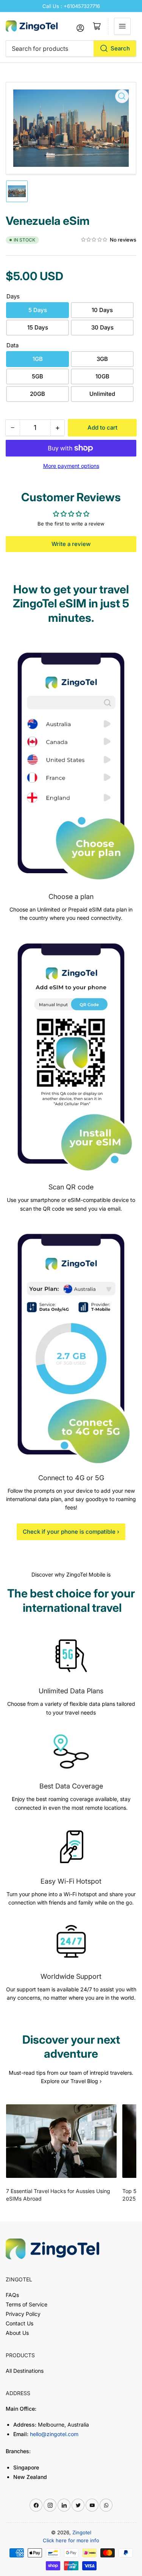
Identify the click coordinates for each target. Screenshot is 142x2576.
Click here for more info (71, 2540)
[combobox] (71, 49)
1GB (38, 359)
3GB (102, 359)
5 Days (38, 310)
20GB (37, 394)
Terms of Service (27, 2304)
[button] (94, 240)
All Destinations (25, 2371)
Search (120, 48)
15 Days (38, 327)
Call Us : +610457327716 (71, 6)
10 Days (102, 310)
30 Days (102, 327)
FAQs (12, 2295)
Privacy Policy (23, 2314)
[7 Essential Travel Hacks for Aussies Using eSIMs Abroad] (61, 2141)
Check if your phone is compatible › (71, 1532)
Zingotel (82, 2532)
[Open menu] (122, 26)
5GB (37, 376)
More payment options (71, 466)
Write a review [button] (71, 544)
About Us (17, 2333)
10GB (102, 376)
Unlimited (102, 394)
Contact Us (20, 2323)
